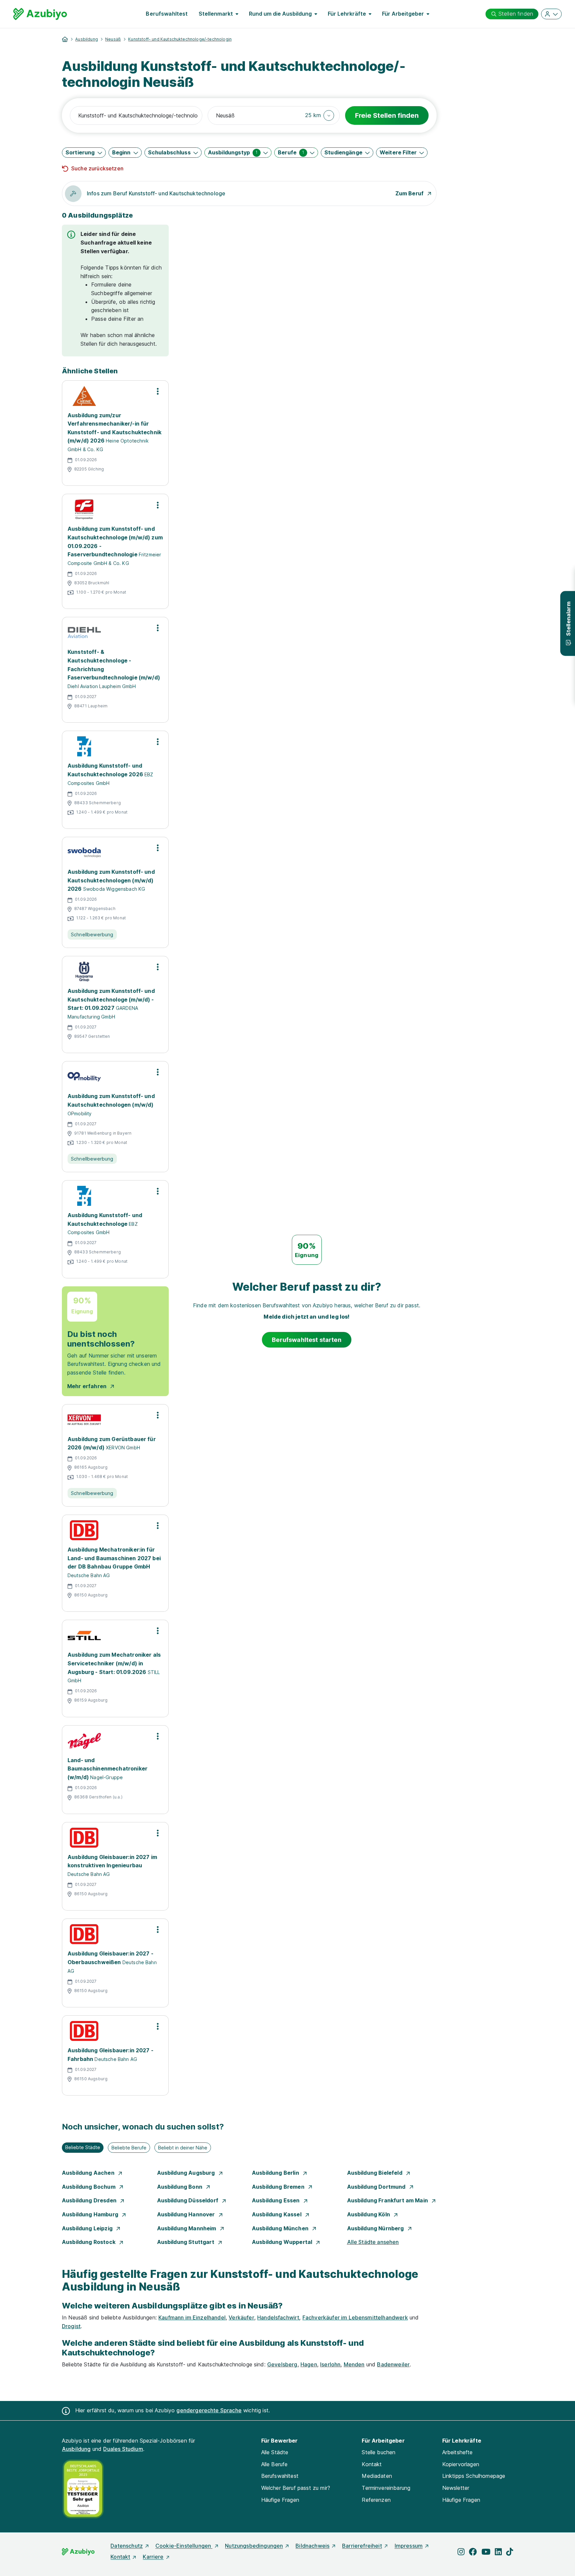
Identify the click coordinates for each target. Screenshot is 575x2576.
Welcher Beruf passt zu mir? (296, 2488)
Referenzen (376, 2500)
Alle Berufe (275, 2464)
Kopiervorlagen (461, 2464)
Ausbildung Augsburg (187, 2173)
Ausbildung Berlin (276, 2173)
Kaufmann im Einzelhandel (192, 2317)
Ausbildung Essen (277, 2200)
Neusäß (113, 39)
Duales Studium (123, 2449)
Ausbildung (87, 39)
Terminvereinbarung (386, 2488)
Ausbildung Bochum (89, 2187)
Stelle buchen (379, 2452)
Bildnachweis (312, 2546)
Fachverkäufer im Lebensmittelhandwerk (355, 2317)
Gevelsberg (282, 2364)
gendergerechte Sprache (209, 2410)
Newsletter (456, 2488)
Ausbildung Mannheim (187, 2228)
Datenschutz (127, 2546)
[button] (320, 115)
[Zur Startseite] (40, 14)
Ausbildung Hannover (187, 2214)
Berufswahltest (167, 14)
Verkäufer (241, 2317)
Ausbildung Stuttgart (186, 2242)
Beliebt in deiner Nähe (183, 2148)
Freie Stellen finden (387, 115)
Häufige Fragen (280, 2500)
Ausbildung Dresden (90, 2200)
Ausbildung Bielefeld (375, 2173)
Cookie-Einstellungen (184, 2546)
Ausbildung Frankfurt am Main (388, 2200)
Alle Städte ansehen (373, 2242)
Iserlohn (330, 2364)
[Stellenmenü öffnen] (158, 391)
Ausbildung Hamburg (91, 2214)
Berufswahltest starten (307, 1340)
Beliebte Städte (83, 2147)
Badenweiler (393, 2364)
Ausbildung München (281, 2228)
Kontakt (372, 2464)
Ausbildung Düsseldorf (189, 2200)
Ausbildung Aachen (89, 2173)
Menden (354, 2364)
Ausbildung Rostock (89, 2242)
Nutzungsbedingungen (254, 2546)
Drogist (71, 2326)
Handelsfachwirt (278, 2317)
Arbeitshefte (458, 2452)
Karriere (153, 2557)
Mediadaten (377, 2476)
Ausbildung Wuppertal (283, 2242)
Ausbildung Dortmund (377, 2187)
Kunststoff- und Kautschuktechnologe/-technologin (180, 39)
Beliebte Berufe (129, 2148)
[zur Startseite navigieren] (65, 39)
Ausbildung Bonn (181, 2187)
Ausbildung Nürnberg (376, 2228)
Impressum (409, 2546)
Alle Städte (275, 2452)
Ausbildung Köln (369, 2214)
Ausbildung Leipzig (88, 2228)
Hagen (309, 2364)
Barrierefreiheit (362, 2546)
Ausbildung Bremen (279, 2187)
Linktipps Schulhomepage (474, 2476)
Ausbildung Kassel (277, 2214)
